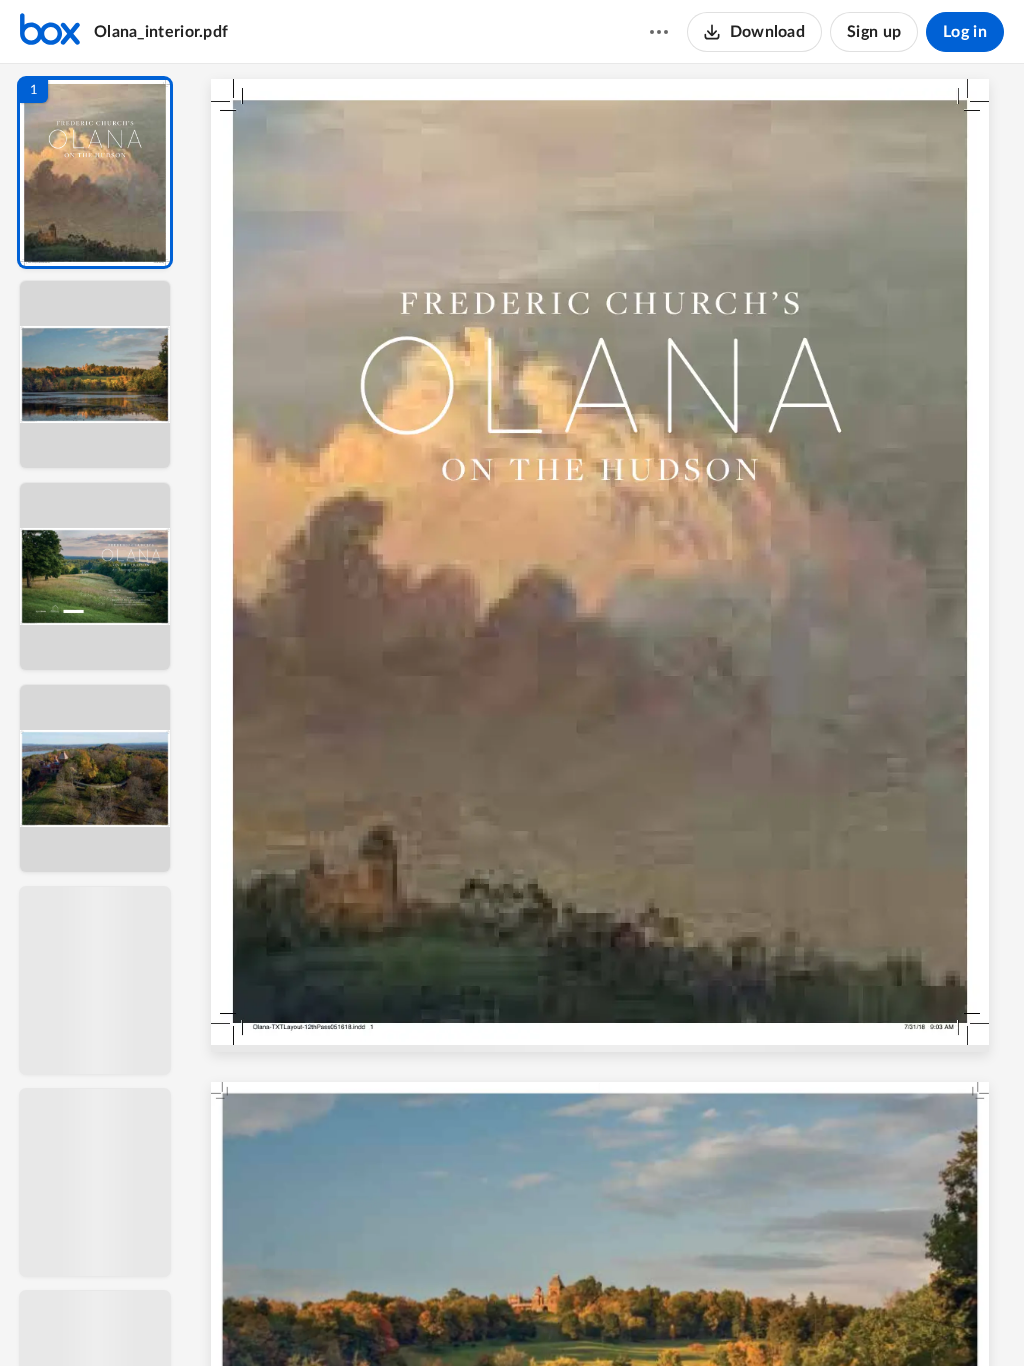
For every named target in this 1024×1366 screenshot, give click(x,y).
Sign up (874, 32)
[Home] (50, 32)
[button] (95, 172)
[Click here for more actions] (659, 32)
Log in (965, 32)
